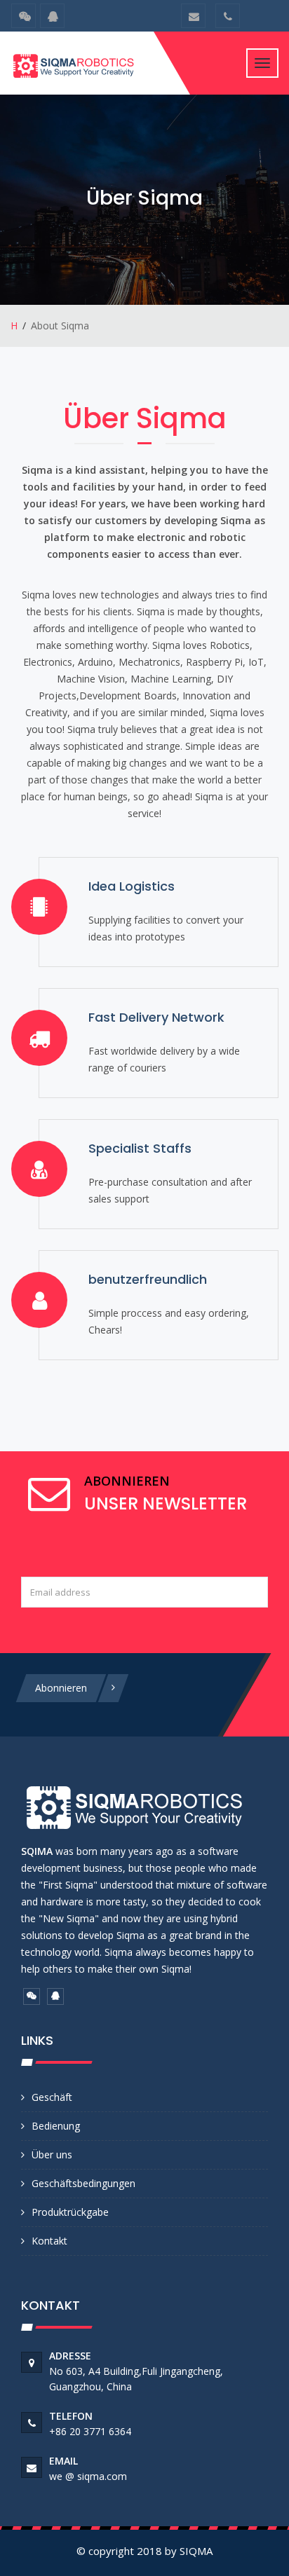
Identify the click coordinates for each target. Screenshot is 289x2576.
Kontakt (49, 2241)
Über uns (52, 2154)
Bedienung (56, 2126)
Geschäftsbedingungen (83, 2183)
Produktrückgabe (70, 2212)
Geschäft (52, 2097)
